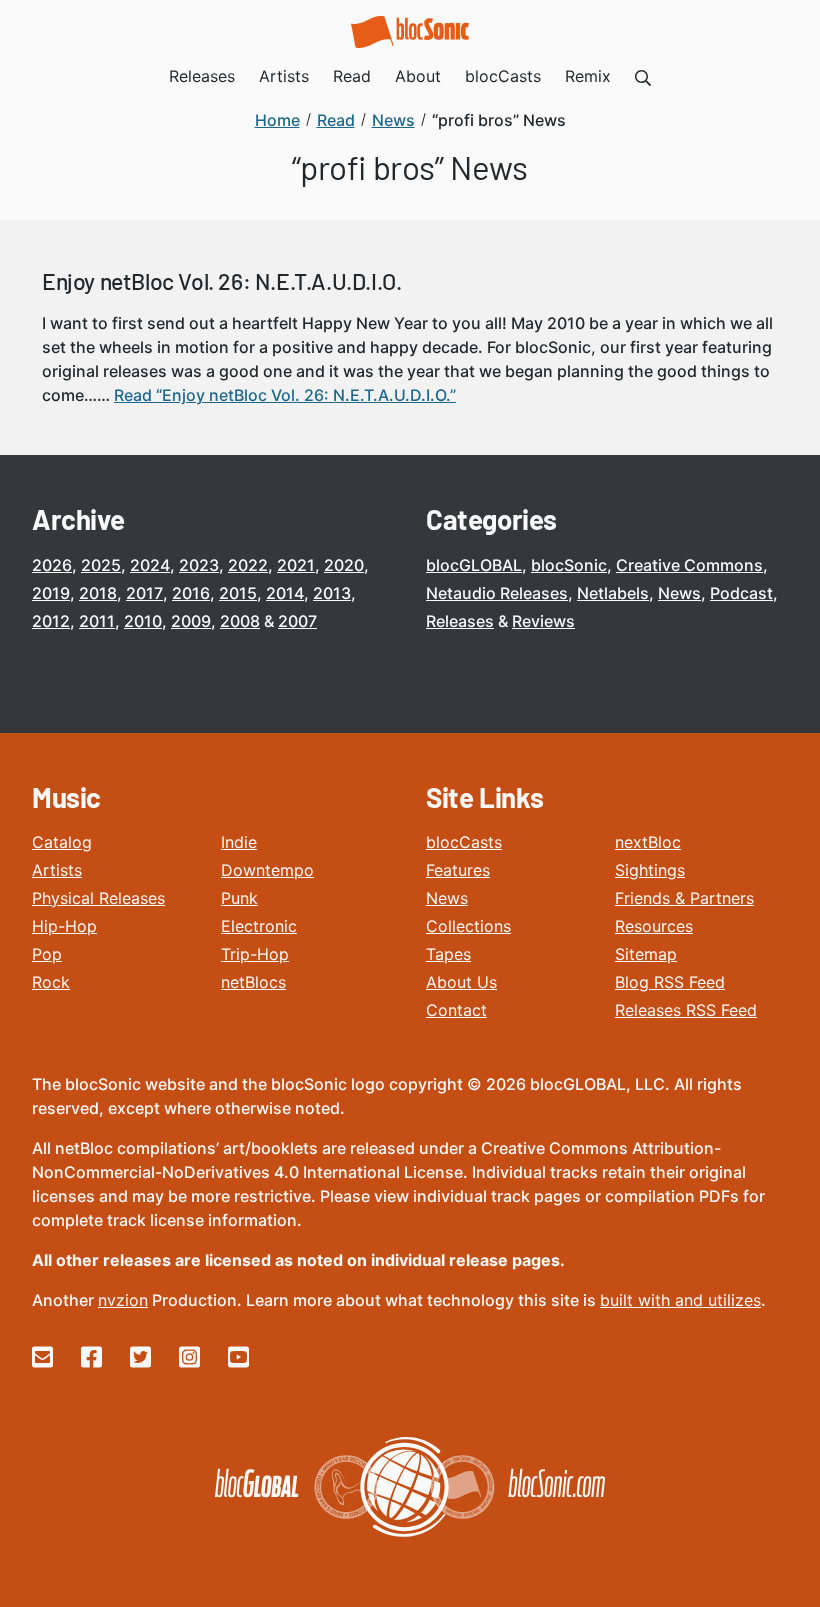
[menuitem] (643, 76)
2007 (297, 621)
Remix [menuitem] (588, 76)
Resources (654, 926)
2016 (191, 593)
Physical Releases (98, 898)
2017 (144, 593)
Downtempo (267, 870)
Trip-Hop (255, 954)
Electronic (259, 926)
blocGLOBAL (474, 565)
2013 (332, 593)
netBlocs (253, 982)
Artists (57, 870)
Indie (239, 842)
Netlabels (613, 593)
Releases (460, 621)
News (679, 593)
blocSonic (569, 565)
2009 (191, 621)
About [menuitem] (418, 76)
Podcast (741, 593)
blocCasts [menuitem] (503, 76)
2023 (199, 565)
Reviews (543, 621)
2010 (143, 621)
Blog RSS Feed (670, 982)
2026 (52, 565)
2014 (285, 593)
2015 (238, 593)
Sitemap (646, 954)
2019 (51, 593)
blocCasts (464, 842)
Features (458, 870)
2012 (51, 621)
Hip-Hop (64, 926)
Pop (47, 954)
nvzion (123, 1300)
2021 (296, 565)
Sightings (650, 870)
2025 (101, 565)
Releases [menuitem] (202, 76)
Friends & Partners (684, 898)
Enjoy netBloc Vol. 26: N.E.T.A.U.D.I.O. (221, 281)
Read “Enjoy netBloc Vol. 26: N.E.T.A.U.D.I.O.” (285, 395)
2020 (344, 565)
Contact (456, 1010)
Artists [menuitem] (284, 76)
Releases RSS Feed (686, 1010)
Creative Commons (689, 565)
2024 (150, 565)
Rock (51, 982)
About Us (461, 982)
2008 (240, 621)
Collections (468, 926)
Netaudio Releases (497, 593)
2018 (98, 593)
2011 (97, 621)
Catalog (62, 842)
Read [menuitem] (352, 76)
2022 (248, 565)
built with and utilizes (680, 1300)
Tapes (448, 954)
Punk (239, 898)
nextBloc (648, 842)
